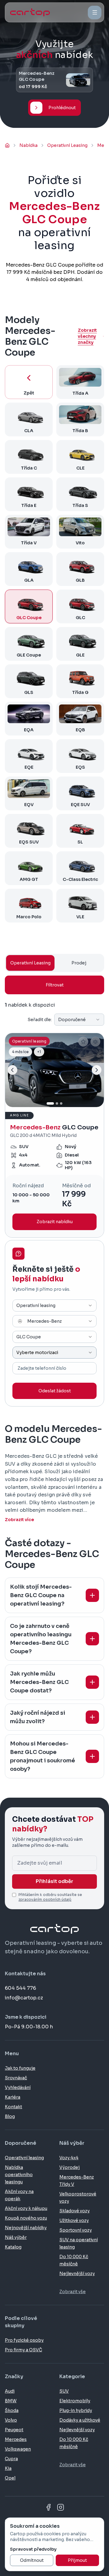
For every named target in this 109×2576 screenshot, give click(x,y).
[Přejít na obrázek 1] (50, 1103)
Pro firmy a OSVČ (23, 2350)
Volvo (11, 2420)
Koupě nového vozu (26, 2218)
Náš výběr (16, 2237)
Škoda (12, 2410)
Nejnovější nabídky (26, 2228)
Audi (10, 2391)
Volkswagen (18, 2449)
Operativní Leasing (30, 963)
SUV (64, 2391)
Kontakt (13, 2107)
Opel (10, 2478)
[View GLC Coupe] (54, 1135)
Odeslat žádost (55, 1391)
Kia (8, 2468)
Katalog (13, 2247)
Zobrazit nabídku (55, 1222)
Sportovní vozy (76, 2230)
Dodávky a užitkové (80, 2420)
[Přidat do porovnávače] (95, 1042)
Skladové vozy (74, 2211)
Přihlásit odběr (54, 1881)
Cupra (11, 2459)
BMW (11, 2401)
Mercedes (16, 2439)
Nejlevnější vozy (77, 2274)
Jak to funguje (20, 2068)
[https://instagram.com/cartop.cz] (61, 2507)
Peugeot (14, 2430)
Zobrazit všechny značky (87, 336)
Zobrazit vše (73, 2292)
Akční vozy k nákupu (26, 2208)
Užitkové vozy (74, 2220)
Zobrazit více (19, 1520)
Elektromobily (75, 2401)
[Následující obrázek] (97, 1070)
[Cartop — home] (30, 12)
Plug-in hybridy (76, 2410)
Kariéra (13, 2097)
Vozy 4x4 (69, 2158)
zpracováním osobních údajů (45, 1899)
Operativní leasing (24, 2158)
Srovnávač (16, 2078)
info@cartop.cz (24, 1998)
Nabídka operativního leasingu (19, 2175)
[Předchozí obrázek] (12, 1070)
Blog (10, 2116)
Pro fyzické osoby (24, 2340)
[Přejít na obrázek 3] (61, 1103)
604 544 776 (20, 1988)
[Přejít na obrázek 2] (57, 1103)
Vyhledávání (18, 2087)
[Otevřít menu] (95, 13)
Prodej (79, 963)
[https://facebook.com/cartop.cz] (48, 2507)
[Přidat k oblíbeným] (83, 1042)
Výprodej (69, 2167)
